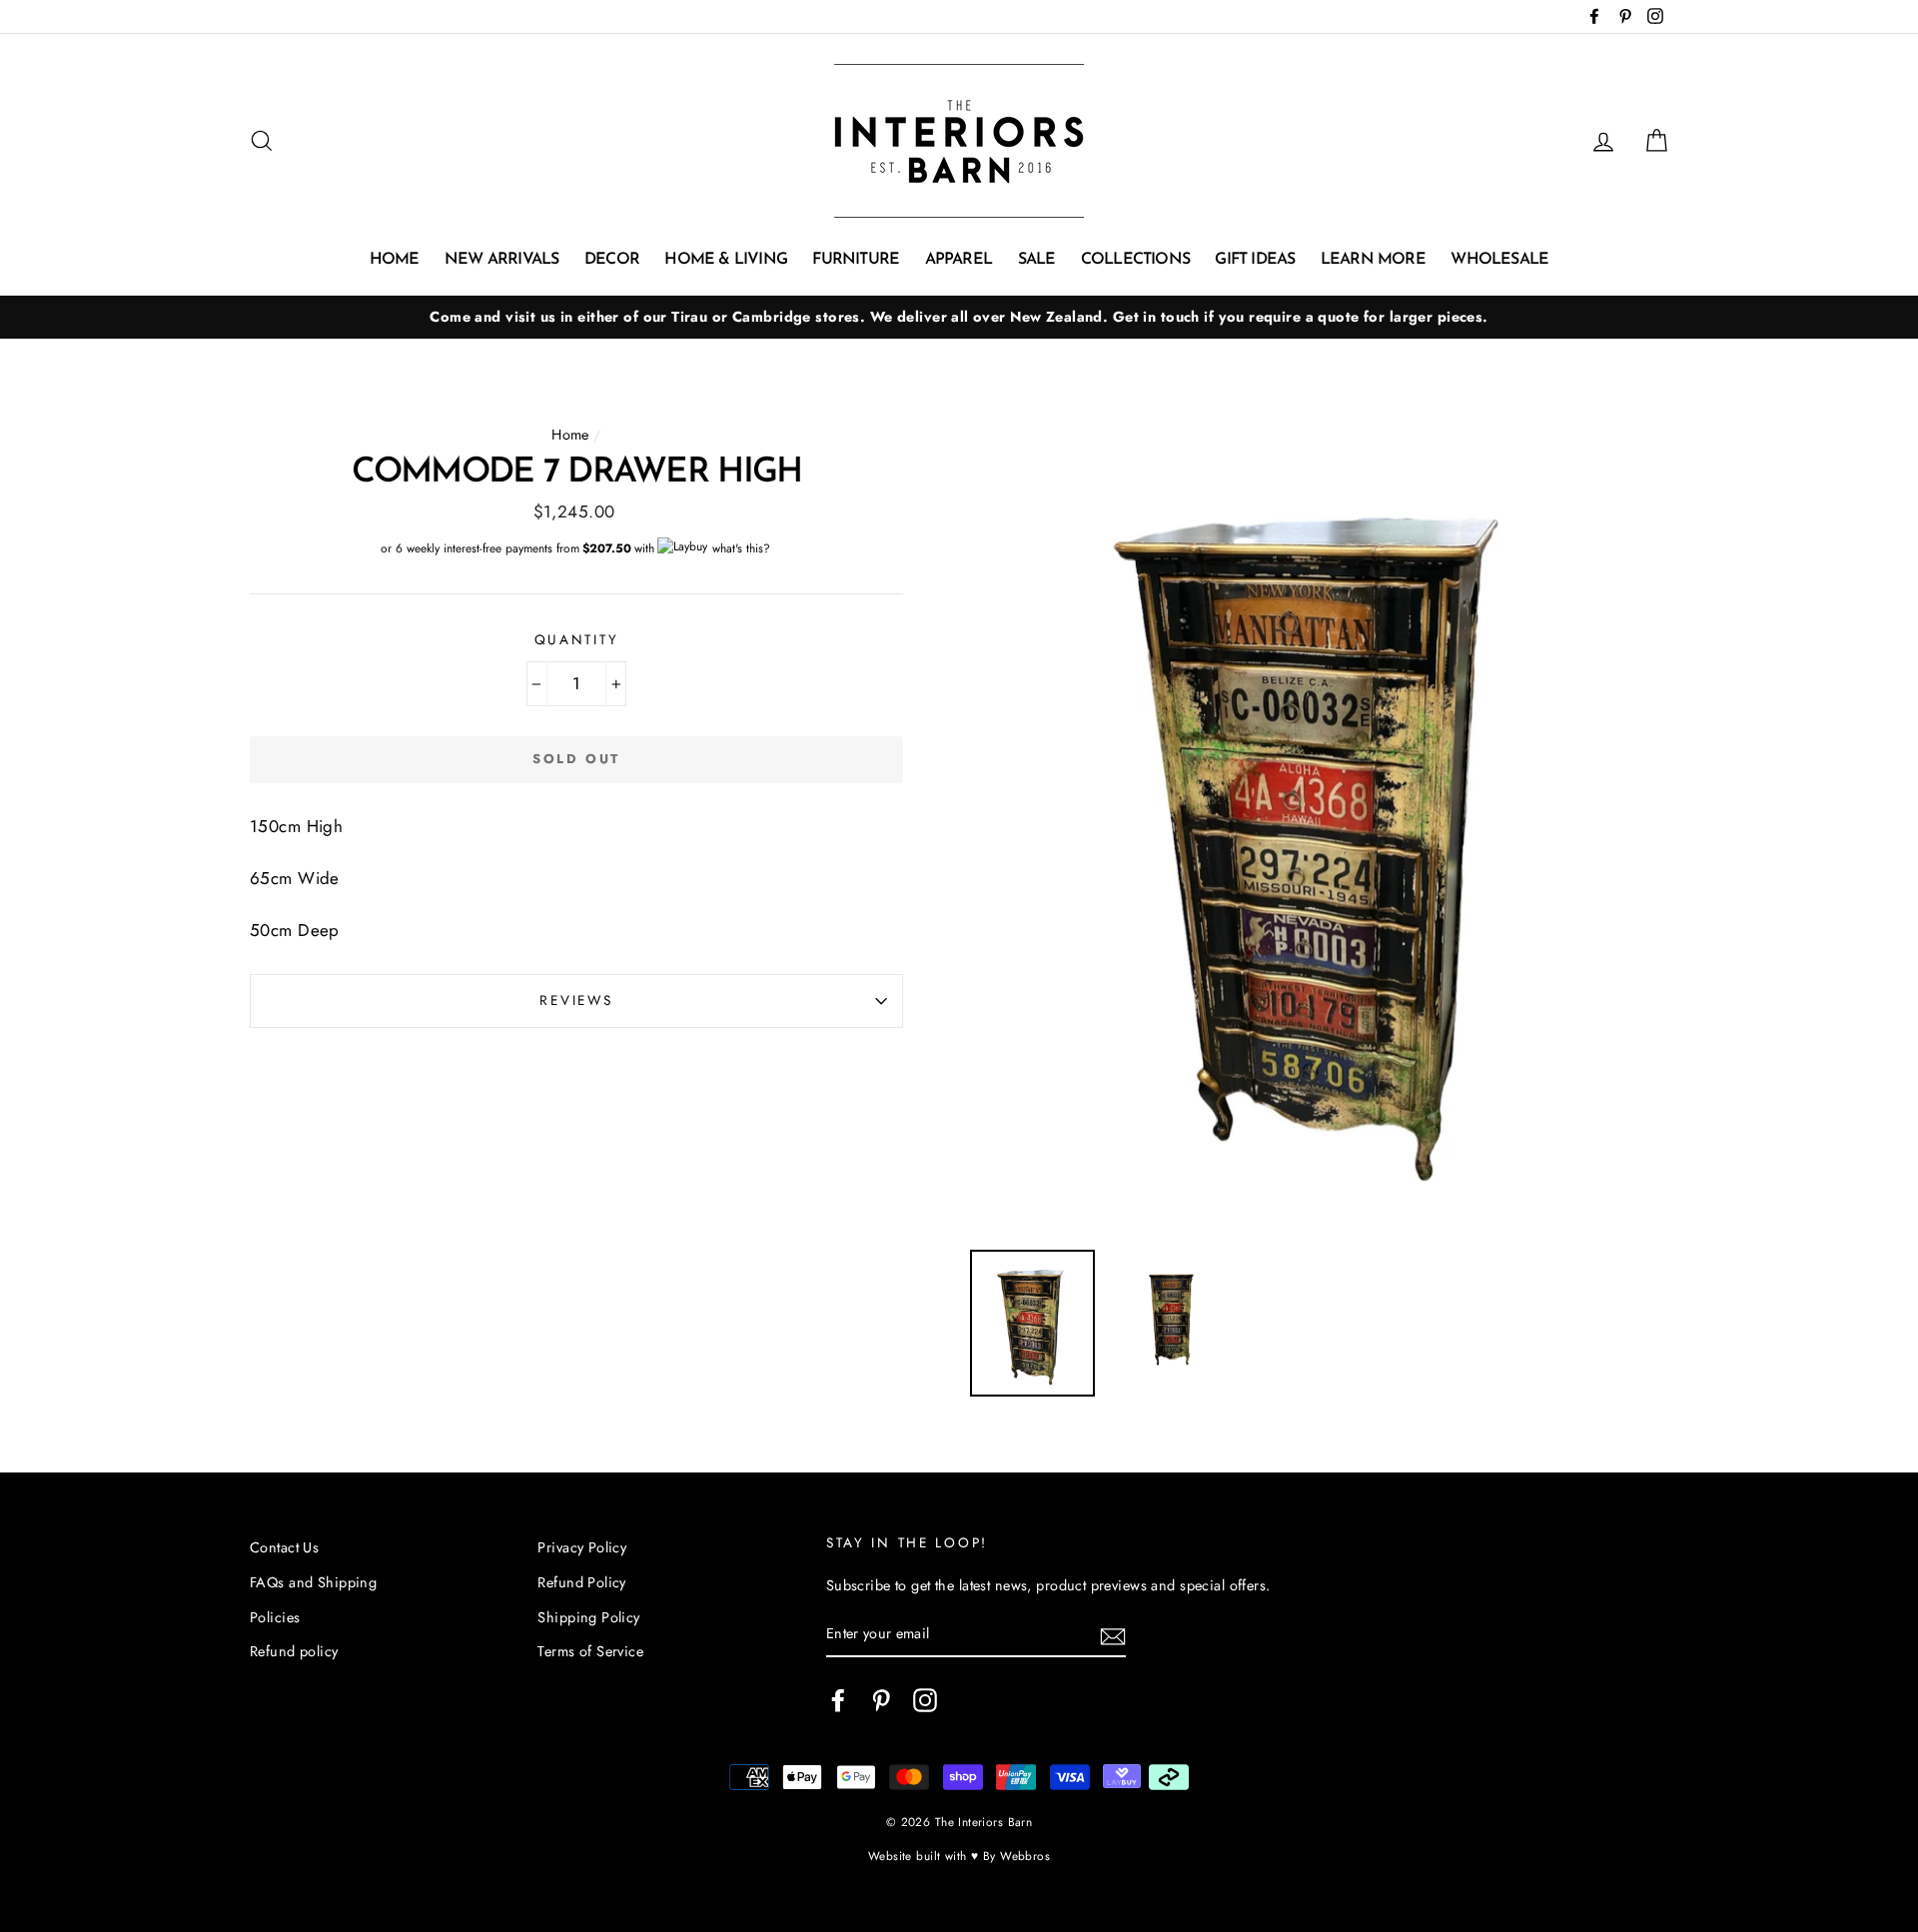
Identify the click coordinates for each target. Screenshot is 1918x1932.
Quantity (577, 639)
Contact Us (284, 1547)
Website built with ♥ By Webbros (959, 1856)
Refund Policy (582, 1582)
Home (395, 260)
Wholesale (1499, 260)
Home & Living (726, 260)
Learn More (1373, 260)
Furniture (856, 260)
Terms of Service (590, 1651)
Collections (1135, 260)
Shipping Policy (588, 1617)
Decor (612, 260)
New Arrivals (501, 260)
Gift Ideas (1255, 260)
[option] (959, 317)
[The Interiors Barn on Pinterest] (881, 1700)
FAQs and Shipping (313, 1582)
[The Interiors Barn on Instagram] (925, 1700)
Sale (1037, 260)
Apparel (959, 260)
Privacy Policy (582, 1547)
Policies (275, 1617)
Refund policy (294, 1651)
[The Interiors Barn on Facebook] (838, 1700)
